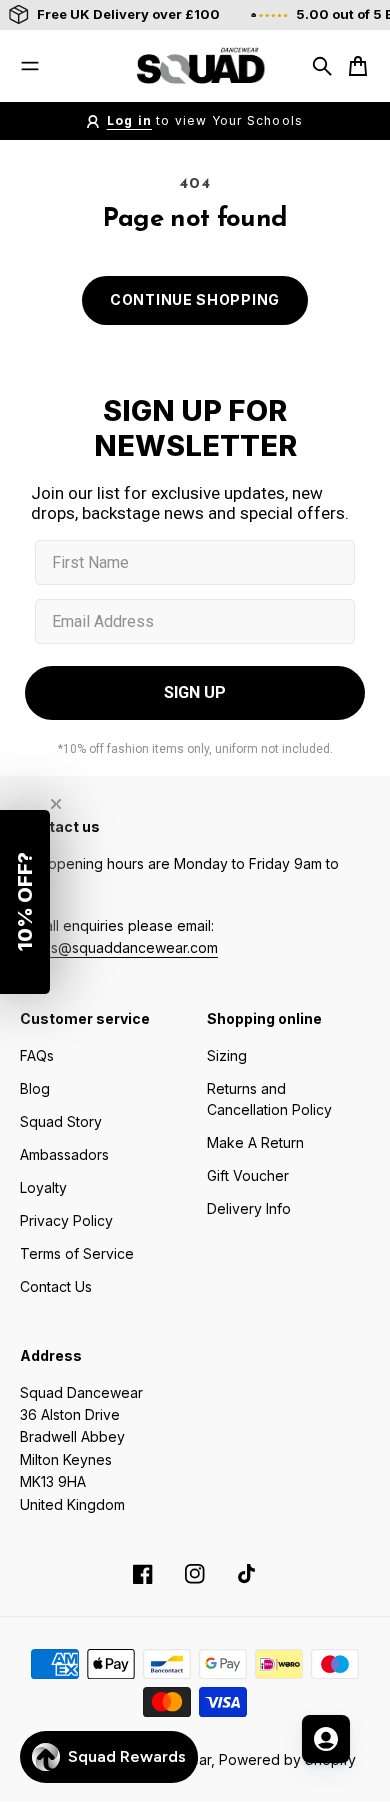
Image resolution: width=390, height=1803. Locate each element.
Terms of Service (77, 1253)
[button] (25, 902)
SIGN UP (195, 692)
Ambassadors (64, 1154)
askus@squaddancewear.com (119, 947)
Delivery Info (249, 1208)
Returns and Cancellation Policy (269, 1099)
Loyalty (43, 1187)
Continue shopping (195, 299)
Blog (35, 1088)
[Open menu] (30, 66)
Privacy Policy (66, 1220)
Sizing (227, 1055)
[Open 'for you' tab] (326, 1739)
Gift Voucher (248, 1175)
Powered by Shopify (287, 1759)
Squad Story (61, 1121)
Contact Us (56, 1286)
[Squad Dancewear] (195, 66)
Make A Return (255, 1142)
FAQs (37, 1055)
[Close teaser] (56, 804)
